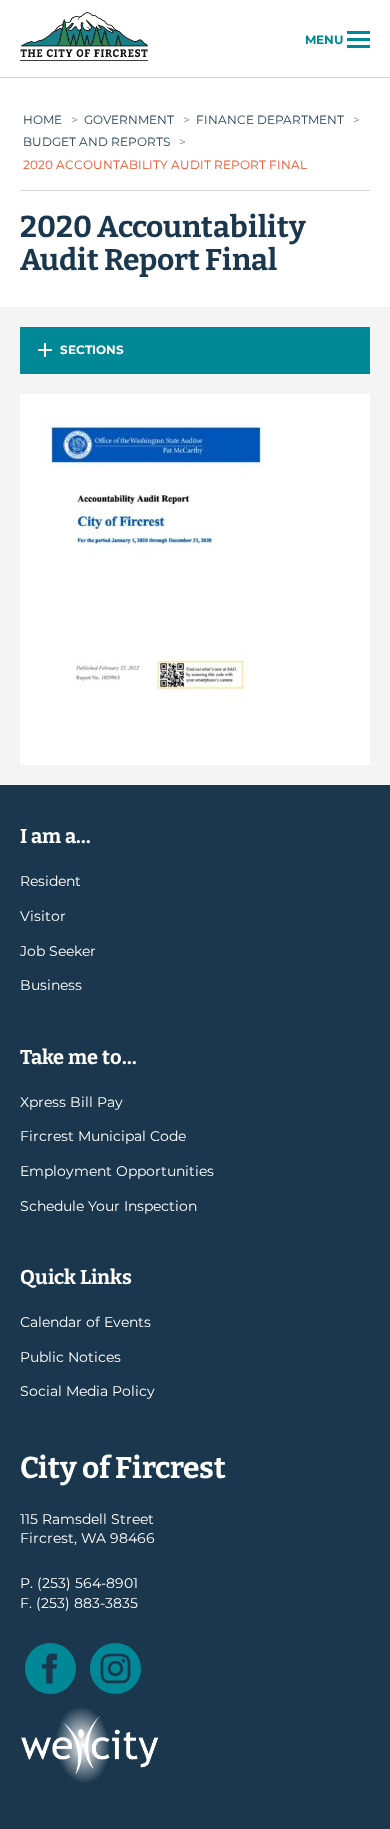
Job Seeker (58, 951)
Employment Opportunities (117, 1171)
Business (51, 985)
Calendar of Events (85, 1322)
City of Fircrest (84, 59)
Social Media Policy (87, 1391)
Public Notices (70, 1357)
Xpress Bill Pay (71, 1102)
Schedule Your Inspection (108, 1206)
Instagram (115, 1668)
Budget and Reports (96, 141)
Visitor (43, 916)
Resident (50, 881)
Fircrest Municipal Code (103, 1136)
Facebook (50, 1668)
